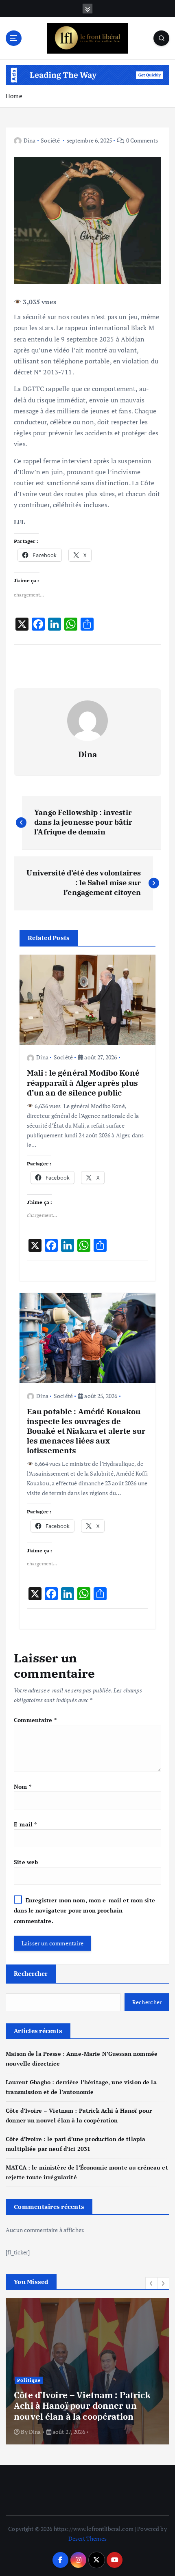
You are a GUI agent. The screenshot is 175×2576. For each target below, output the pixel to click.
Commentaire (35, 1720)
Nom (23, 1786)
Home (14, 96)
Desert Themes (87, 2538)
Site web (26, 1862)
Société (50, 140)
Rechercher (31, 1973)
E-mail (25, 1824)
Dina (30, 140)
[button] (151, 2283)
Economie (45, 2380)
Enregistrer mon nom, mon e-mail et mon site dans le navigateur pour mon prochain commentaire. (84, 1910)
